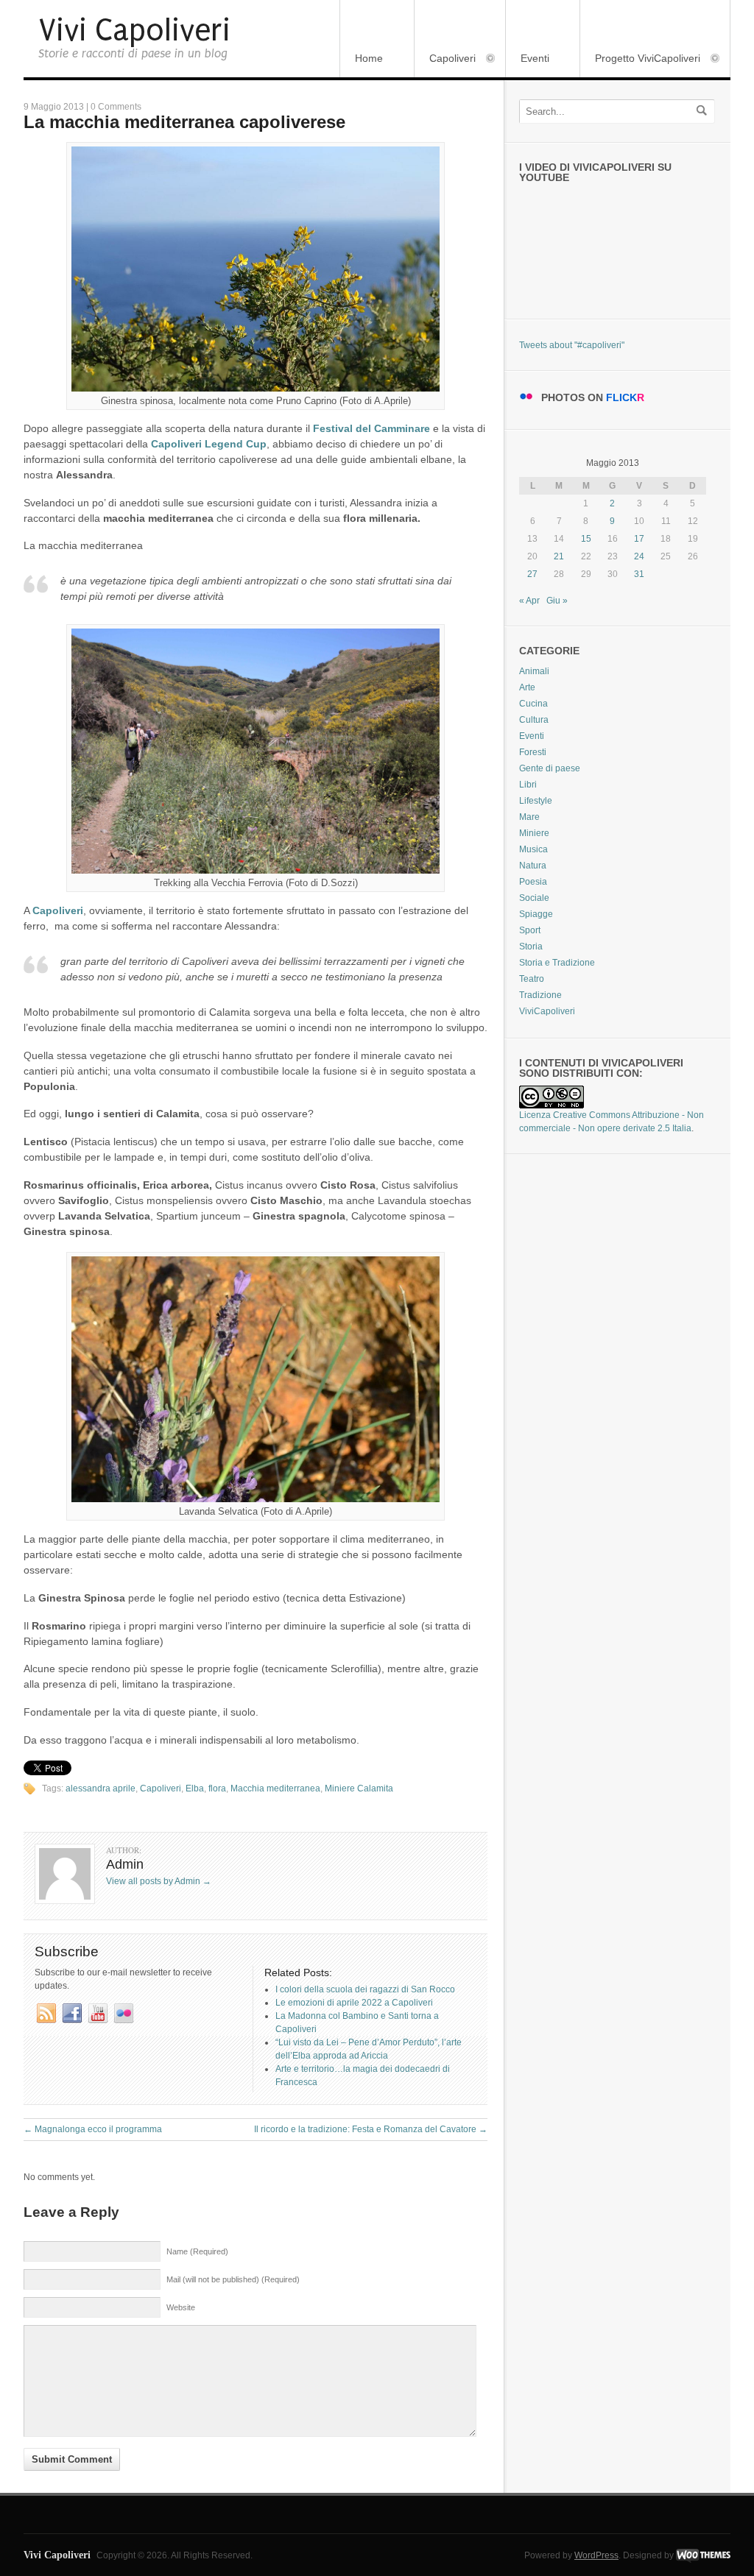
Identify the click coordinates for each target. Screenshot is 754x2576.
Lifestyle (536, 801)
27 (532, 574)
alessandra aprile (101, 1788)
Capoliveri (445, 59)
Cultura (534, 720)
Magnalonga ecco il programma (93, 2129)
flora (217, 1788)
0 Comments (116, 107)
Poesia (533, 882)
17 (639, 539)
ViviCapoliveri (547, 1011)
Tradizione (540, 995)
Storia (531, 946)
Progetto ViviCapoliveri (640, 59)
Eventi (535, 58)
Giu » (557, 601)
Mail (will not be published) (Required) (233, 2279)
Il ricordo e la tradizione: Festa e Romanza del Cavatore (371, 2129)
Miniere (534, 833)
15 (586, 539)
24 (639, 556)
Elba (195, 1788)
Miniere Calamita (359, 1788)
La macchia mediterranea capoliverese (184, 122)
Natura (533, 866)
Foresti (533, 752)
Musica (533, 849)
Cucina (533, 704)
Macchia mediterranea (275, 1788)
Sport (530, 930)
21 (559, 556)
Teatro (532, 979)
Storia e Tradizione (557, 963)
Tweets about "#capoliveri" (572, 345)
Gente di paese (550, 768)
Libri (528, 785)
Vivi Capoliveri (134, 31)
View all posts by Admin (159, 1881)
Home (369, 58)
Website (181, 2307)
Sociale (534, 898)
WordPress (596, 2555)
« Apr (529, 601)
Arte (527, 687)
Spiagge (536, 914)
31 (639, 574)
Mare (529, 817)
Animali (534, 671)
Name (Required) (197, 2251)
